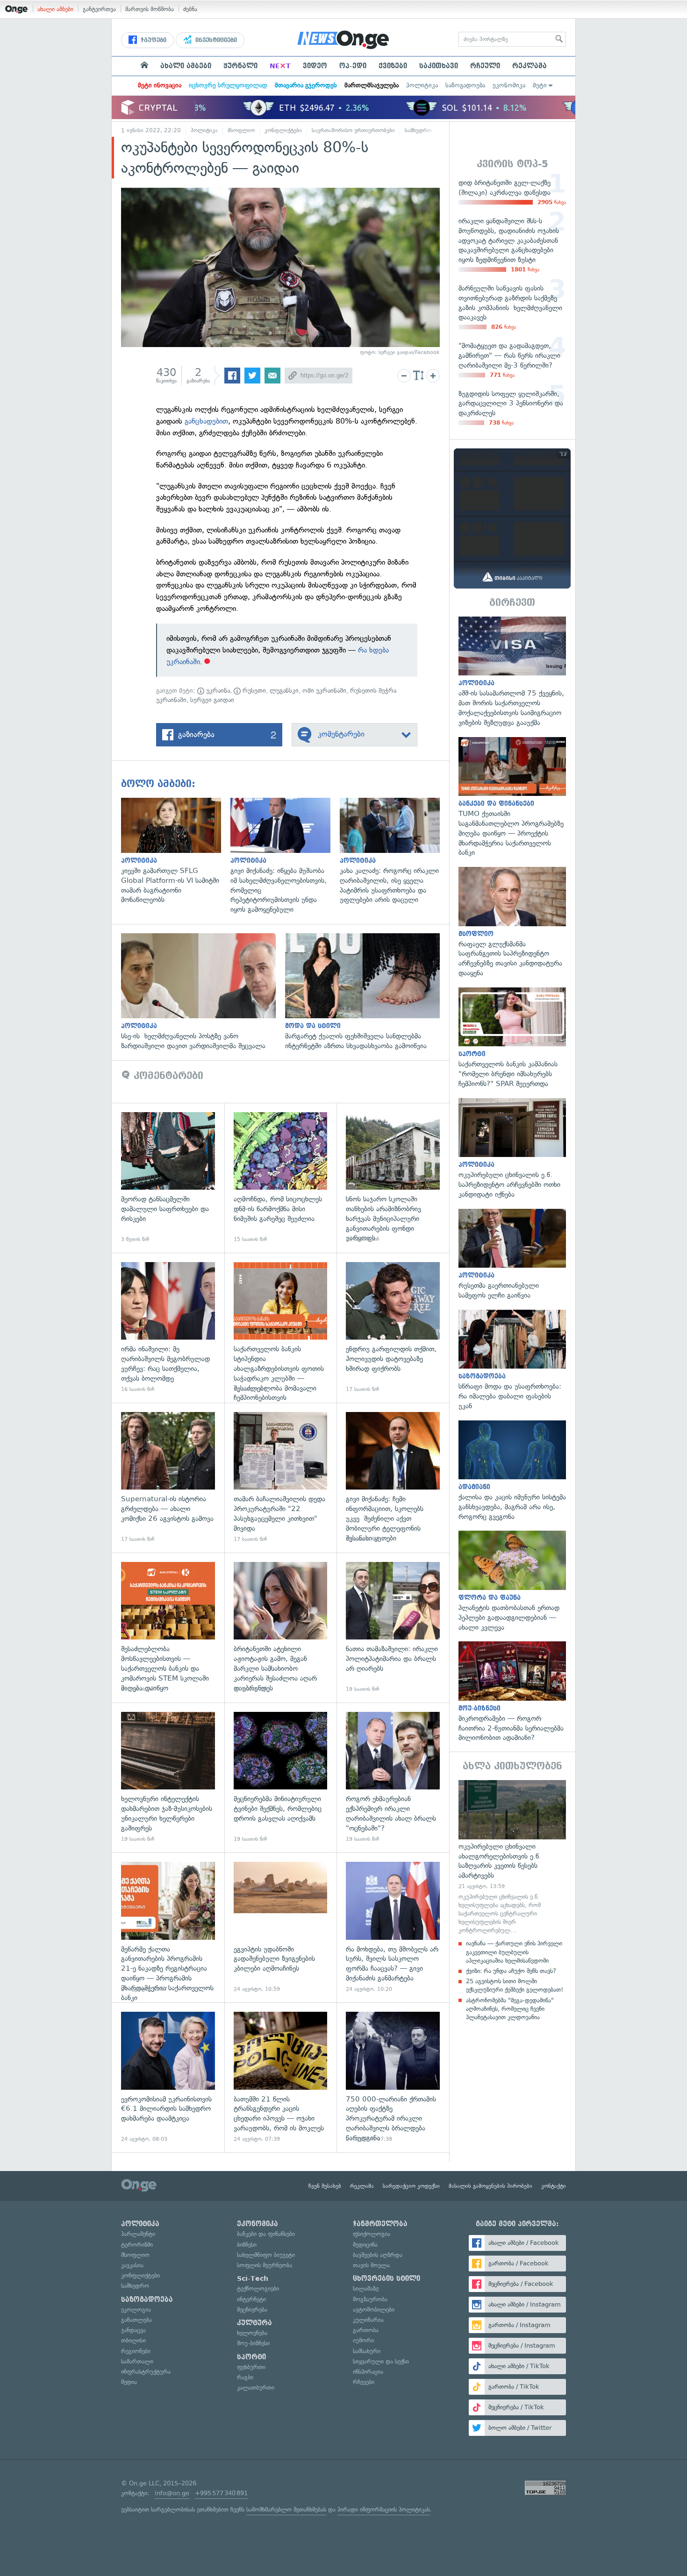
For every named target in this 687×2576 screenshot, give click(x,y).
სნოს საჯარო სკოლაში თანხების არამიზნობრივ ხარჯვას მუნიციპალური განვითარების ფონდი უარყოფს (393, 1178)
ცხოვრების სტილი (386, 2278)
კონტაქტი (554, 2186)
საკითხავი (439, 66)
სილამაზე (366, 2289)
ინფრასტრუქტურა (146, 2372)
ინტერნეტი (251, 2299)
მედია (129, 2382)
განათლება (136, 2320)
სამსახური (367, 2351)
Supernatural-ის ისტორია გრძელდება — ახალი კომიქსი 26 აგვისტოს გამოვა (168, 1478)
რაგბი (245, 2377)
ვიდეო (315, 66)
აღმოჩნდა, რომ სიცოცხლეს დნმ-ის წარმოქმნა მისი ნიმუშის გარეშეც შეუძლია (281, 1178)
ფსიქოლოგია (372, 2234)
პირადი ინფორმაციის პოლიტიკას (384, 2509)
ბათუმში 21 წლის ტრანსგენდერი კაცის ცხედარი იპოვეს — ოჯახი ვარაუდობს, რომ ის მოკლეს (281, 2077)
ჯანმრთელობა (380, 2224)
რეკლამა (530, 66)
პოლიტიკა (422, 85)
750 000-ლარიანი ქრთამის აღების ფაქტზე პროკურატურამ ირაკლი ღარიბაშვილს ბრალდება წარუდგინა (393, 2077)
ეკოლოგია (136, 2310)
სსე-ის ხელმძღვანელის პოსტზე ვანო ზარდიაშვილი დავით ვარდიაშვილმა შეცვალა (203, 992)
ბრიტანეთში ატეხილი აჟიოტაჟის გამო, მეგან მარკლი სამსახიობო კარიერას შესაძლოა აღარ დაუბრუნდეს (281, 1628)
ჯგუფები (153, 40)
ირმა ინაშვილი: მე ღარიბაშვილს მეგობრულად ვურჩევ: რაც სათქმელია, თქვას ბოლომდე (168, 1328)
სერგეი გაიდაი (212, 700)
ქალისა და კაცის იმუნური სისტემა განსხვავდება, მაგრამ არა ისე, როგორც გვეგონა (512, 1471)
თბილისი (133, 2340)
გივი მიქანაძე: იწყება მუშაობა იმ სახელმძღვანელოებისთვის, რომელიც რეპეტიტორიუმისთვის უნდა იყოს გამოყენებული (285, 856)
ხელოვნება (252, 2333)
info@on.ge (172, 2493)
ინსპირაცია (368, 2372)
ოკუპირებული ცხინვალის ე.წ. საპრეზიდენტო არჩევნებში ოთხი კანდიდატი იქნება (512, 1149)
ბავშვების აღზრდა (378, 2255)
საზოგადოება (465, 85)
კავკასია (132, 2265)
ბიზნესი (247, 2245)
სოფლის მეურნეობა (265, 2265)
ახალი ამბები (55, 9)
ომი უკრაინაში (324, 691)
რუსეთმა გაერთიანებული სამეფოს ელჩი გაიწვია (512, 1255)
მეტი (540, 85)
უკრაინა (217, 691)
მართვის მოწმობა (150, 9)
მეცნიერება (252, 2310)
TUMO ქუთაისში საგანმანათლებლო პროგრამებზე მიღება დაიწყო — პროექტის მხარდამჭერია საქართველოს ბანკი (512, 797)
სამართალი (137, 2361)
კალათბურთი (256, 2388)
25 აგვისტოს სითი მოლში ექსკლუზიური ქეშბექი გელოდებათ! (515, 1985)
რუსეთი (253, 691)
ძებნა (190, 9)
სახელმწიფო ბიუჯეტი (266, 2255)
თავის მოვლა (371, 2265)
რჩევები (364, 2382)
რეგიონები (136, 2351)
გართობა (366, 2330)
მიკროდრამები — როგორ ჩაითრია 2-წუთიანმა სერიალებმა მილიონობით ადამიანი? (512, 1692)
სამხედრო (418, 130)
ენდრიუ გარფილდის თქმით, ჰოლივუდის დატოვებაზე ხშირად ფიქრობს (393, 1328)
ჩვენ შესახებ (325, 2186)
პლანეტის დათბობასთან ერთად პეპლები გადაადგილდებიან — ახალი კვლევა (512, 1581)
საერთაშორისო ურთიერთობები (353, 130)
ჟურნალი (240, 66)
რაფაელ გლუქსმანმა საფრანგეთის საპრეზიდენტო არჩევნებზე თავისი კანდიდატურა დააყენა (512, 923)
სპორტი (251, 2357)
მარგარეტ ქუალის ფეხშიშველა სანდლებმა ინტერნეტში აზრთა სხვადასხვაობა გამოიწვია (367, 992)
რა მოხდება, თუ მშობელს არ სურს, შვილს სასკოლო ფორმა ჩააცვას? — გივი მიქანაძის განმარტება (393, 1927)
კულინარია (368, 2320)
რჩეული (485, 66)
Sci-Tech (253, 2278)
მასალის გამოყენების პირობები (490, 2186)
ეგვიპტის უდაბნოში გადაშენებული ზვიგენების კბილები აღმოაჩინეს (281, 1927)
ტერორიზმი (137, 2245)
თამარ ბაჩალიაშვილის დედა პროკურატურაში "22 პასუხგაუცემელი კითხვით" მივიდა (281, 1478)
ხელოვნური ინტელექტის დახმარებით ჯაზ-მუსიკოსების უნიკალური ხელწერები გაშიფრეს (168, 1778)
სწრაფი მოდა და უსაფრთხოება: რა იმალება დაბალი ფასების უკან (512, 1360)
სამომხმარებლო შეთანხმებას (286, 2509)
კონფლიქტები (283, 130)
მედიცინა (365, 2245)
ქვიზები (393, 66)
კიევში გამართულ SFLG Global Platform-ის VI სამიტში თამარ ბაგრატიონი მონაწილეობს (176, 851)
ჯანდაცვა (133, 2330)
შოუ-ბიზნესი (253, 2343)
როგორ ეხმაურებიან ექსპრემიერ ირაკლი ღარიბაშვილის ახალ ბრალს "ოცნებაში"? (393, 1778)
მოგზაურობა (370, 2299)
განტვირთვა (99, 9)
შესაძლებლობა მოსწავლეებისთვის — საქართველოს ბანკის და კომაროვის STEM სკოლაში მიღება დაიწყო (168, 1628)
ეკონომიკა (509, 85)
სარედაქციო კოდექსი (411, 2186)
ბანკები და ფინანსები (266, 2234)
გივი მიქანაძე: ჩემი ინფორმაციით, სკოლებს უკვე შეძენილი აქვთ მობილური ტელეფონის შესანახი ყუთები (393, 1478)
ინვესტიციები (215, 40)
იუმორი (363, 2340)
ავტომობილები (374, 2310)
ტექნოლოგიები (258, 2289)
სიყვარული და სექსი (381, 2361)
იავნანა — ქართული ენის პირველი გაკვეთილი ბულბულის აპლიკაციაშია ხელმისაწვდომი (514, 1952)
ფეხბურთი (251, 2367)
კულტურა (254, 2323)
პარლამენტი (138, 2234)
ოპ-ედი (353, 66)
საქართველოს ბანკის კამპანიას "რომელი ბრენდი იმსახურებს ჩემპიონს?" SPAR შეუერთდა (512, 1038)
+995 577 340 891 (221, 2493)
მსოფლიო (241, 130)
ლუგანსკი (284, 691)
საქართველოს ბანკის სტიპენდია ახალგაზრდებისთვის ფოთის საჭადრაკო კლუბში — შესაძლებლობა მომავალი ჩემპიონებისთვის (281, 1328)
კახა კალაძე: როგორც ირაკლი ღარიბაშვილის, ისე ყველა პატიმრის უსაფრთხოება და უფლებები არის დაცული (394, 851)
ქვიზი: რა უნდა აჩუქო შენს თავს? (511, 1971)
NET (280, 66)
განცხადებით (206, 421)
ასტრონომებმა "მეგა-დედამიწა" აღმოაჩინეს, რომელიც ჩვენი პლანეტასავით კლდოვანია (510, 2009)
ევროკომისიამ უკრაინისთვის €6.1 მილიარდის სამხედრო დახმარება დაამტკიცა (168, 2077)
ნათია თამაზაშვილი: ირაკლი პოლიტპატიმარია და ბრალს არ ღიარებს (393, 1628)
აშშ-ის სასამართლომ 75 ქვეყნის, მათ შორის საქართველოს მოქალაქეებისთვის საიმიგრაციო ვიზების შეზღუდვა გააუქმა (512, 672)
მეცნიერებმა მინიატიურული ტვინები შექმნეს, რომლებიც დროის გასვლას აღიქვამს (281, 1778)
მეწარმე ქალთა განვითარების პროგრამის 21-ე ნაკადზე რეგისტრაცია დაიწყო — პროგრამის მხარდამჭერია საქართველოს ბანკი (168, 1927)
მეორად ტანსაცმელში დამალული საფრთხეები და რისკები (168, 1178)
